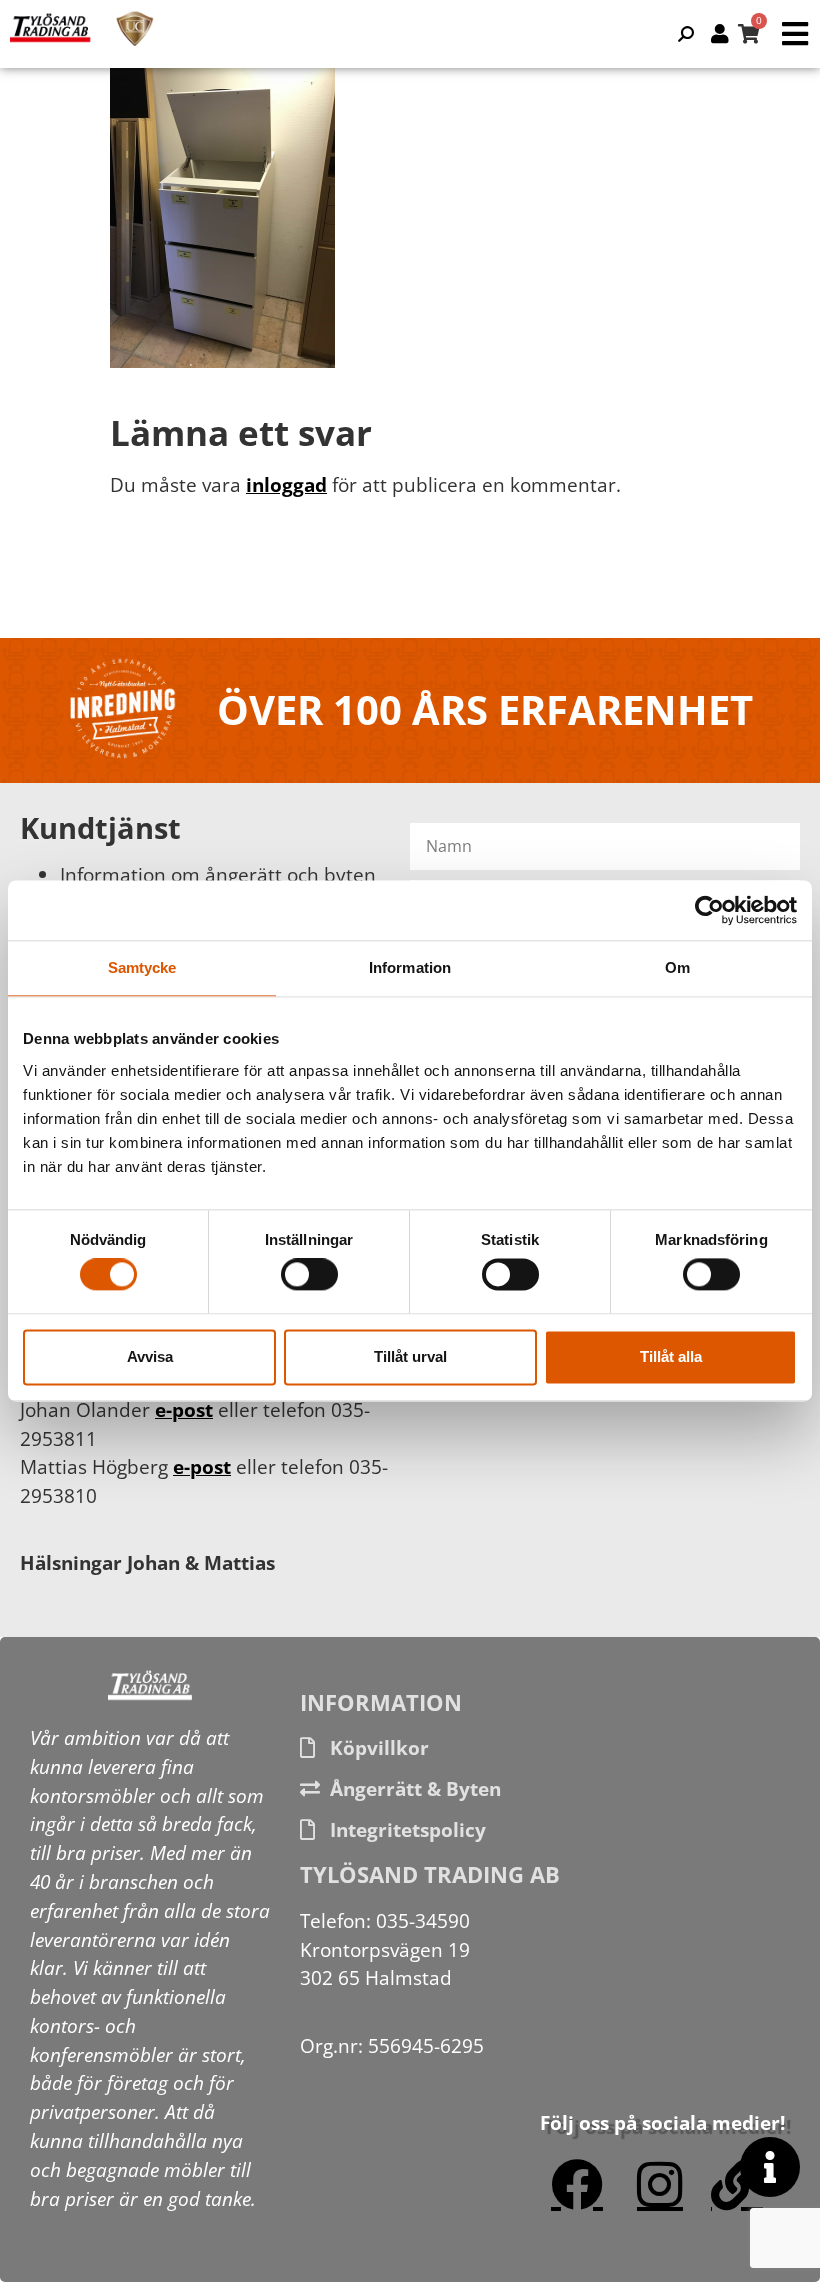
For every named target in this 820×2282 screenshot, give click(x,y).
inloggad (286, 484)
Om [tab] (677, 967)
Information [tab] (410, 967)
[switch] (309, 1275)
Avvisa (150, 1356)
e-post (184, 1409)
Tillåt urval (410, 1356)
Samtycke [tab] (142, 967)
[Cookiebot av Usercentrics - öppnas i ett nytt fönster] (709, 910)
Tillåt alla (671, 1356)
